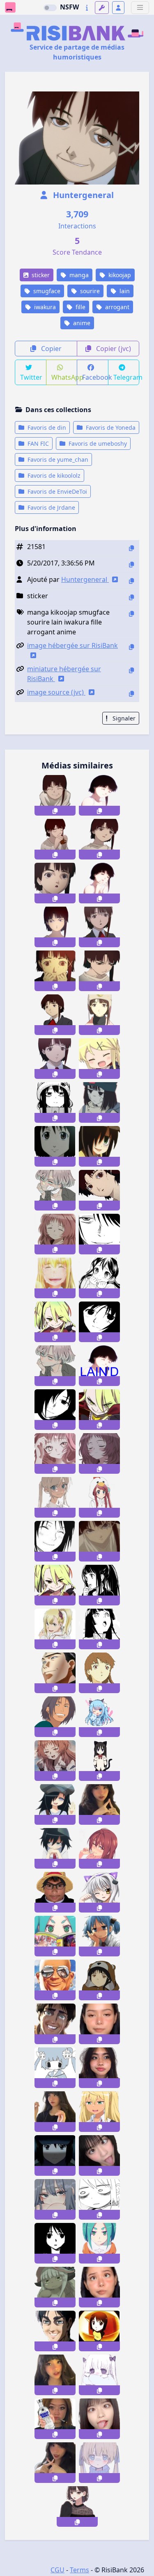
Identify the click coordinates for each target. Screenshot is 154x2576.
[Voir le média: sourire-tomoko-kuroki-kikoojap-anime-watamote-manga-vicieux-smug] (55, 1848)
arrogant (116, 307)
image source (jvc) (56, 692)
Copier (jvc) (113, 349)
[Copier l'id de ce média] (131, 548)
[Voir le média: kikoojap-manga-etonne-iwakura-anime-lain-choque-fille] (55, 883)
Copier (51, 349)
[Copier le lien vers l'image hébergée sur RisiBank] (131, 647)
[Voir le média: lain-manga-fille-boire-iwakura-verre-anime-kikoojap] (55, 839)
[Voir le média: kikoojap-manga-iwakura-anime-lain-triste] (55, 1059)
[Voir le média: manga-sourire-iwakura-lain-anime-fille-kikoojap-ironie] (55, 795)
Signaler (123, 718)
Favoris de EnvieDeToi (56, 491)
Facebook (95, 377)
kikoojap (119, 275)
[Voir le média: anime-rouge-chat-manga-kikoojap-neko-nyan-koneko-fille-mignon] (99, 1892)
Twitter (31, 377)
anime (81, 323)
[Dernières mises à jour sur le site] (87, 8)
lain (124, 291)
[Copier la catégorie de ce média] (131, 597)
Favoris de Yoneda (110, 427)
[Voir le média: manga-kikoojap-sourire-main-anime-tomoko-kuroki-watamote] (55, 1804)
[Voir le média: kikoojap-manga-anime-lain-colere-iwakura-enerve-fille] (55, 927)
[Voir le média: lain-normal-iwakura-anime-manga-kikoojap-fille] (99, 927)
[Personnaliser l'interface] (102, 8)
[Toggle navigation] (140, 8)
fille (80, 307)
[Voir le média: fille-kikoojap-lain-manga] (99, 1980)
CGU (57, 2570)
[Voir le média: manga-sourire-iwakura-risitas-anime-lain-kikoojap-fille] (99, 795)
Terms (79, 2570)
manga (78, 275)
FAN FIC (37, 443)
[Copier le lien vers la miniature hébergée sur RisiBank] (131, 670)
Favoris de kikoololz (53, 475)
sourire (89, 291)
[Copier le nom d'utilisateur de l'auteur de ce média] (131, 581)
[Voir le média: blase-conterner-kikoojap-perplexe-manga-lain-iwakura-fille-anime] (99, 839)
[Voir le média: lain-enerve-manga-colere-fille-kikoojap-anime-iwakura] (99, 971)
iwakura (44, 307)
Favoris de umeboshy (97, 443)
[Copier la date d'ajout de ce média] (131, 564)
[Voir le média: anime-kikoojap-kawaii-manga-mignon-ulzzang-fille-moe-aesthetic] (77, 2506)
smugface (46, 291)
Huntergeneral (82, 195)
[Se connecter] (118, 8)
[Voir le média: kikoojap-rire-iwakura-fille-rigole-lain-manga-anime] (99, 883)
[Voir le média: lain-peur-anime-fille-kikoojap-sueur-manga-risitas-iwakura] (55, 971)
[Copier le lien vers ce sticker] (55, 811)
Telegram (126, 377)
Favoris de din (46, 427)
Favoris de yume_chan (57, 459)
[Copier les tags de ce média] (131, 614)
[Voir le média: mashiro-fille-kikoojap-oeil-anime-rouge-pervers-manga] (99, 1848)
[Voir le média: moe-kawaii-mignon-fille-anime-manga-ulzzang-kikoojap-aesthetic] (99, 2463)
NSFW (69, 7)
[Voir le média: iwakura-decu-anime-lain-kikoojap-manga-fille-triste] (99, 1015)
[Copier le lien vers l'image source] (131, 694)
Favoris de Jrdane (51, 507)
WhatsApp (64, 377)
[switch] (50, 8)
